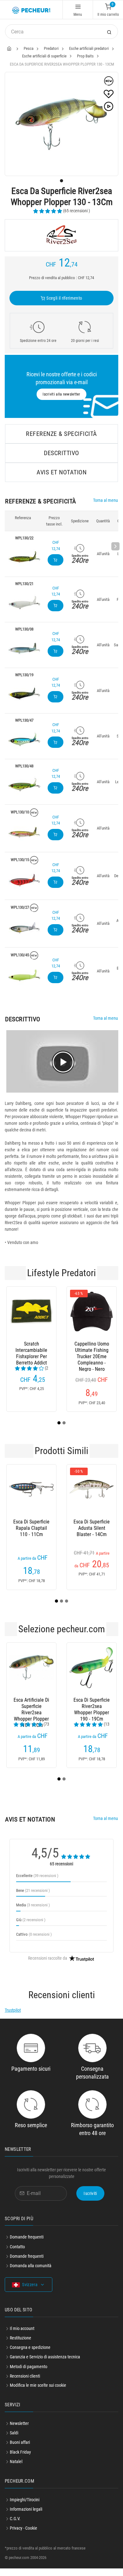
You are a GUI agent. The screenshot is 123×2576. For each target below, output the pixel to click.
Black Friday (20, 2460)
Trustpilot (13, 2018)
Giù (31, 1927)
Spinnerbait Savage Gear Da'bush (92, 1714)
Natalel (16, 2469)
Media (33, 1913)
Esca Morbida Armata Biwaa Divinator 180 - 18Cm (32, 1714)
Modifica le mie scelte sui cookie (38, 2393)
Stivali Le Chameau (31, 1347)
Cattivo (34, 1942)
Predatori (51, 48)
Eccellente (37, 1883)
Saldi (14, 2440)
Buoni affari (20, 2450)
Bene (33, 1898)
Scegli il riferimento (64, 298)
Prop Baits (85, 56)
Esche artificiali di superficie (44, 56)
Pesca (29, 48)
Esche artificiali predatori (89, 48)
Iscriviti (90, 2201)
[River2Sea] (61, 235)
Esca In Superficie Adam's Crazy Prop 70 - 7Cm (31, 1536)
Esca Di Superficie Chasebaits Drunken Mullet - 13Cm (92, 1536)
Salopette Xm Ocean (92, 1347)
